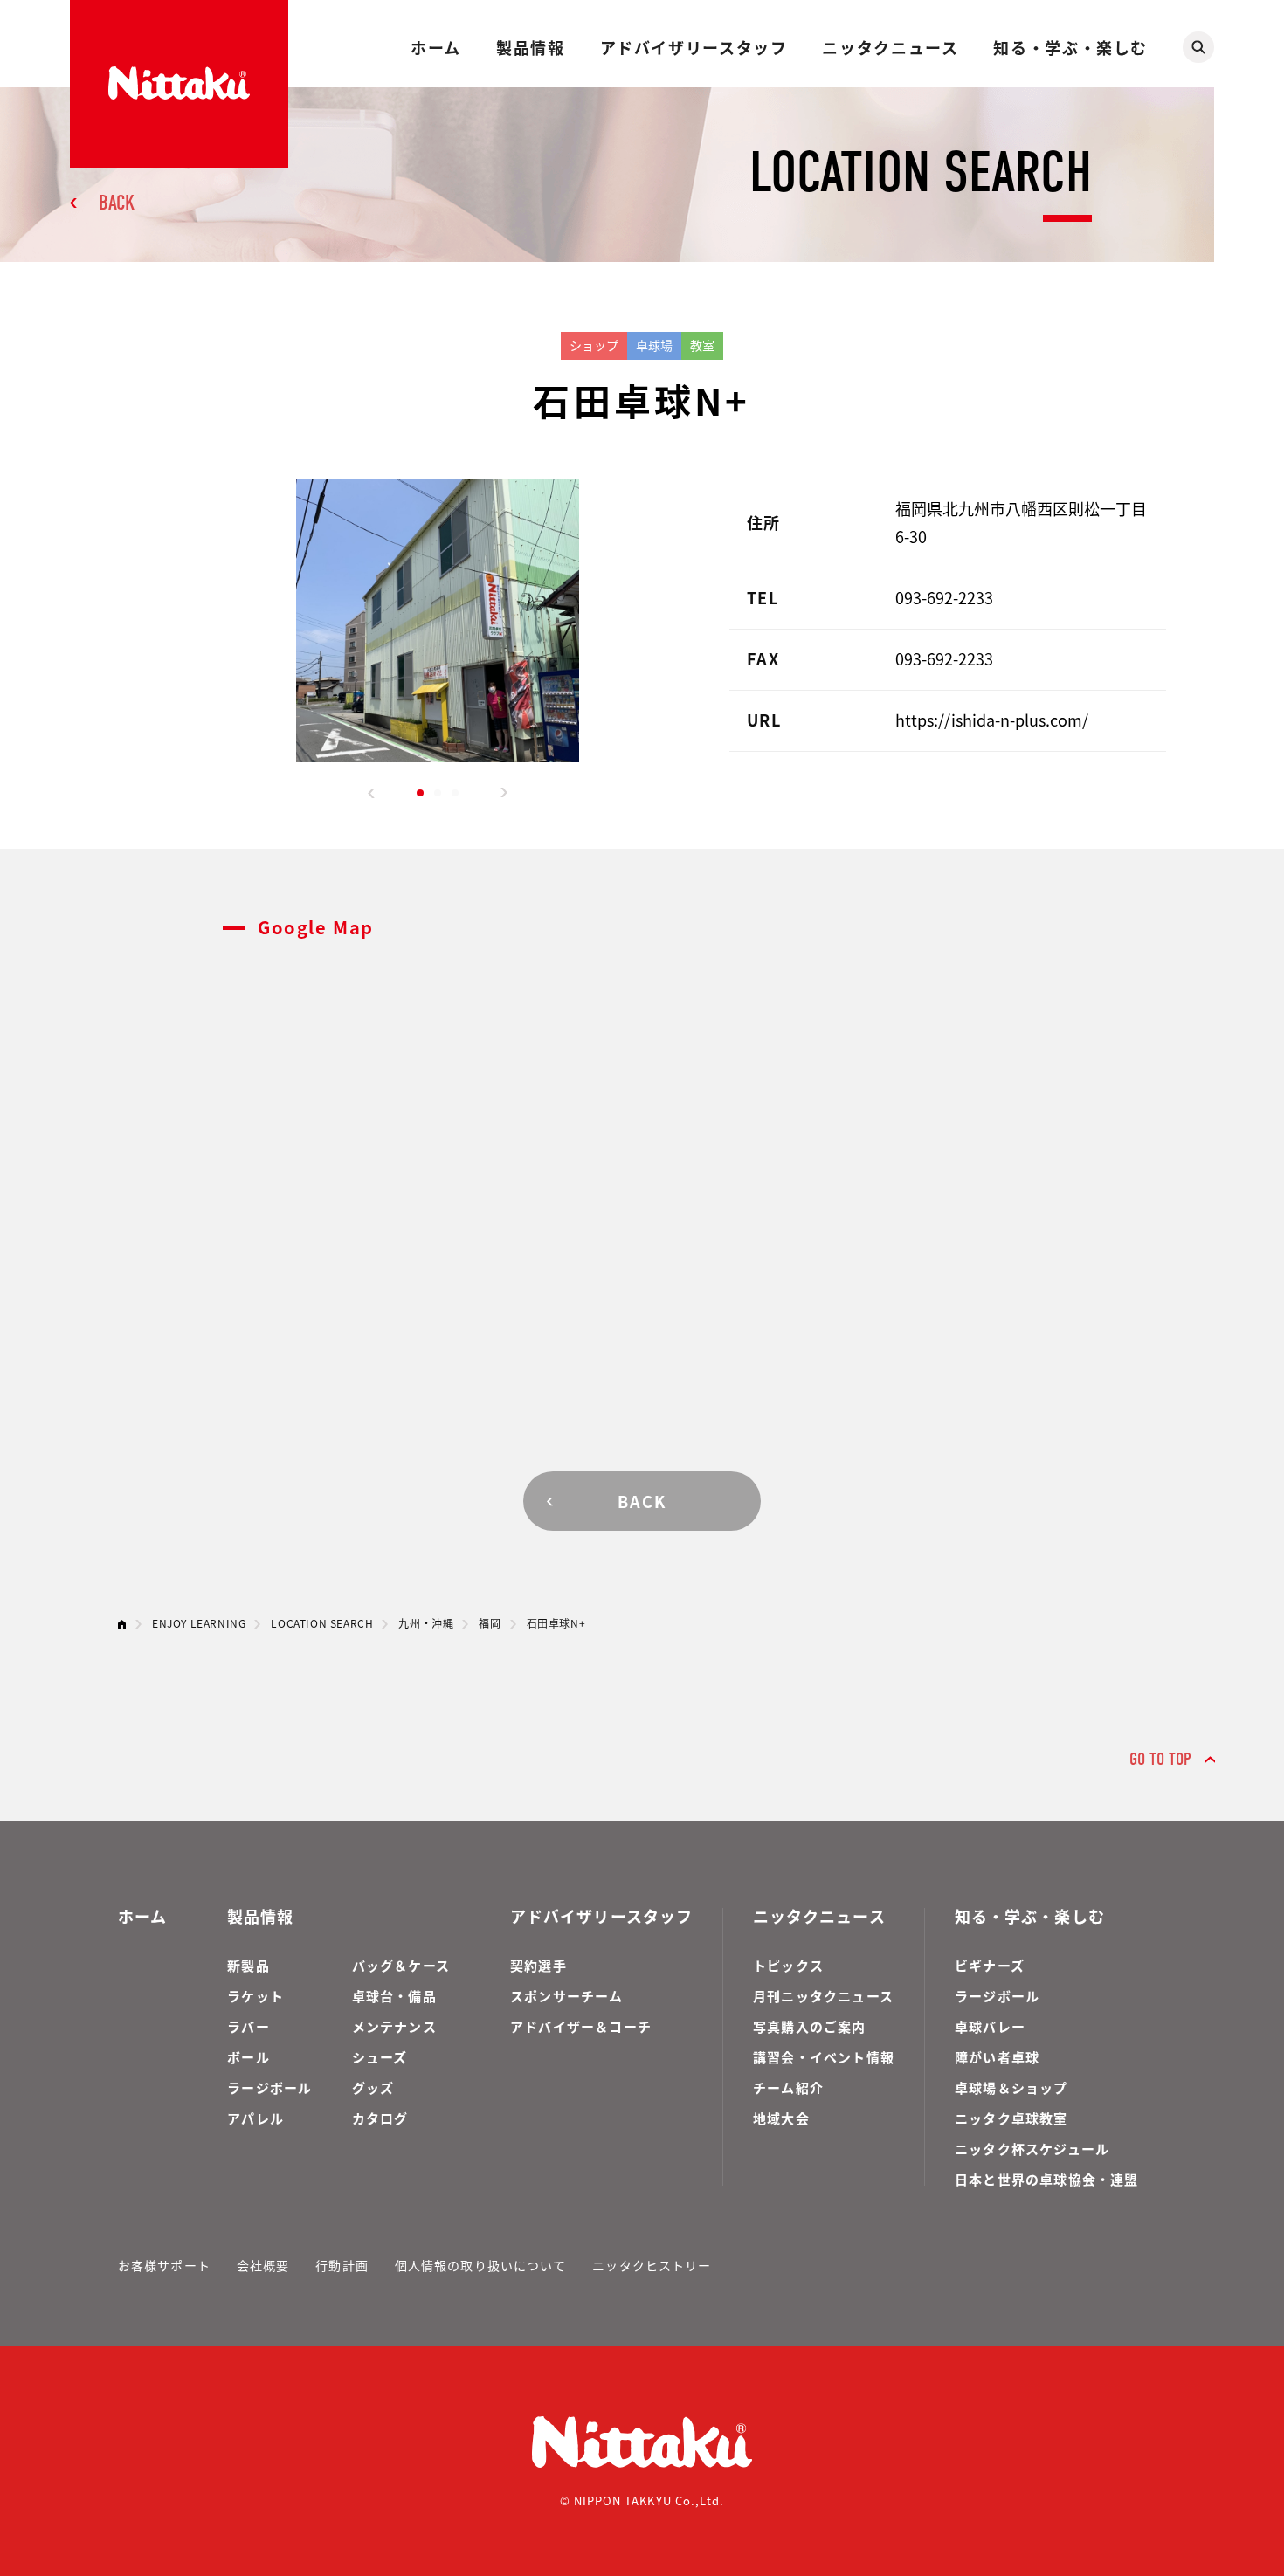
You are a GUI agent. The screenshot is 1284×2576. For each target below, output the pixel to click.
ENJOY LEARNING (199, 1623)
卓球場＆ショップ (1011, 2087)
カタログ (380, 2118)
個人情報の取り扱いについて (481, 2265)
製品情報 (530, 47)
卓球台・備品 (394, 1996)
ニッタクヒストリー (652, 2265)
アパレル (255, 2118)
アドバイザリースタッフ (694, 47)
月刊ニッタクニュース (823, 1996)
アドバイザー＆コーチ (581, 2026)
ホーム (436, 47)
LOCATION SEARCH (322, 1623)
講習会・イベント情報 (824, 2057)
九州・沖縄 (426, 1623)
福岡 (490, 1623)
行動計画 (342, 2265)
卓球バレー (990, 2026)
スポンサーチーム (567, 1996)
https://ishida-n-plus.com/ (992, 720)
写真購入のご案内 (810, 2026)
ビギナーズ (990, 1965)
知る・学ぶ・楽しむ (1070, 47)
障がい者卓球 (997, 2057)
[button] (371, 793)
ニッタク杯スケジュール (1032, 2149)
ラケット (255, 1996)
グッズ (373, 2087)
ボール (249, 2057)
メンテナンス (394, 2026)
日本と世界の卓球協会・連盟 (1047, 2179)
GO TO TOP (1160, 1759)
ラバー (249, 2026)
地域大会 (781, 2118)
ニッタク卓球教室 (1011, 2118)
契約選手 (538, 1965)
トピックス (788, 1965)
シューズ (380, 2057)
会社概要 (263, 2265)
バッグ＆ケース (401, 1965)
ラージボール (269, 2087)
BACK (117, 203)
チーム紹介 (788, 2087)
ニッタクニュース (890, 47)
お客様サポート (164, 2265)
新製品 (249, 1965)
